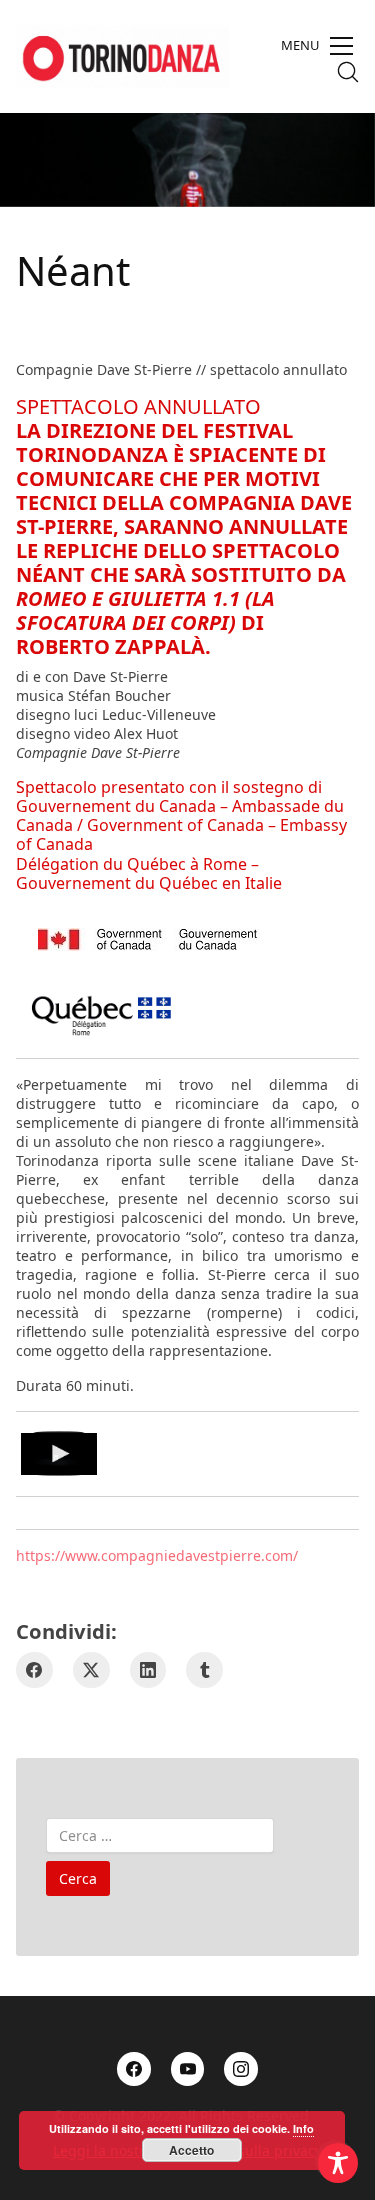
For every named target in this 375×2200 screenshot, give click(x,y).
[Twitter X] (91, 1670)
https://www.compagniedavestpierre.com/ (157, 1555)
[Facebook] (34, 1670)
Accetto (191, 2150)
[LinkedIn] (148, 1670)
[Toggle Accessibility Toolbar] (338, 2163)
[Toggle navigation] (317, 46)
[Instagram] (241, 2069)
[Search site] (348, 72)
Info (303, 2128)
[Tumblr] (204, 1670)
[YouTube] (188, 2069)
